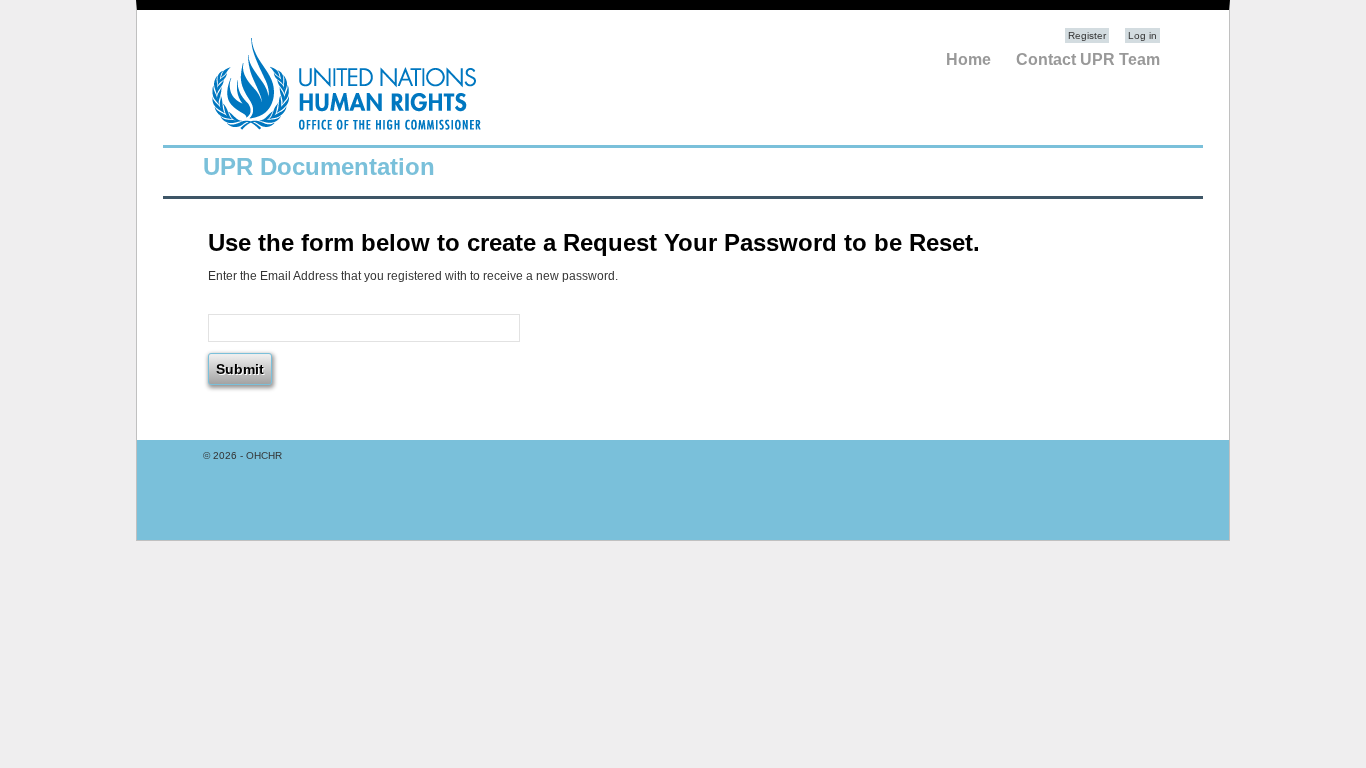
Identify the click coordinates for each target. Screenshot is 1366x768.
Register (1087, 35)
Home (968, 59)
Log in (1142, 35)
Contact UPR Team (1088, 59)
